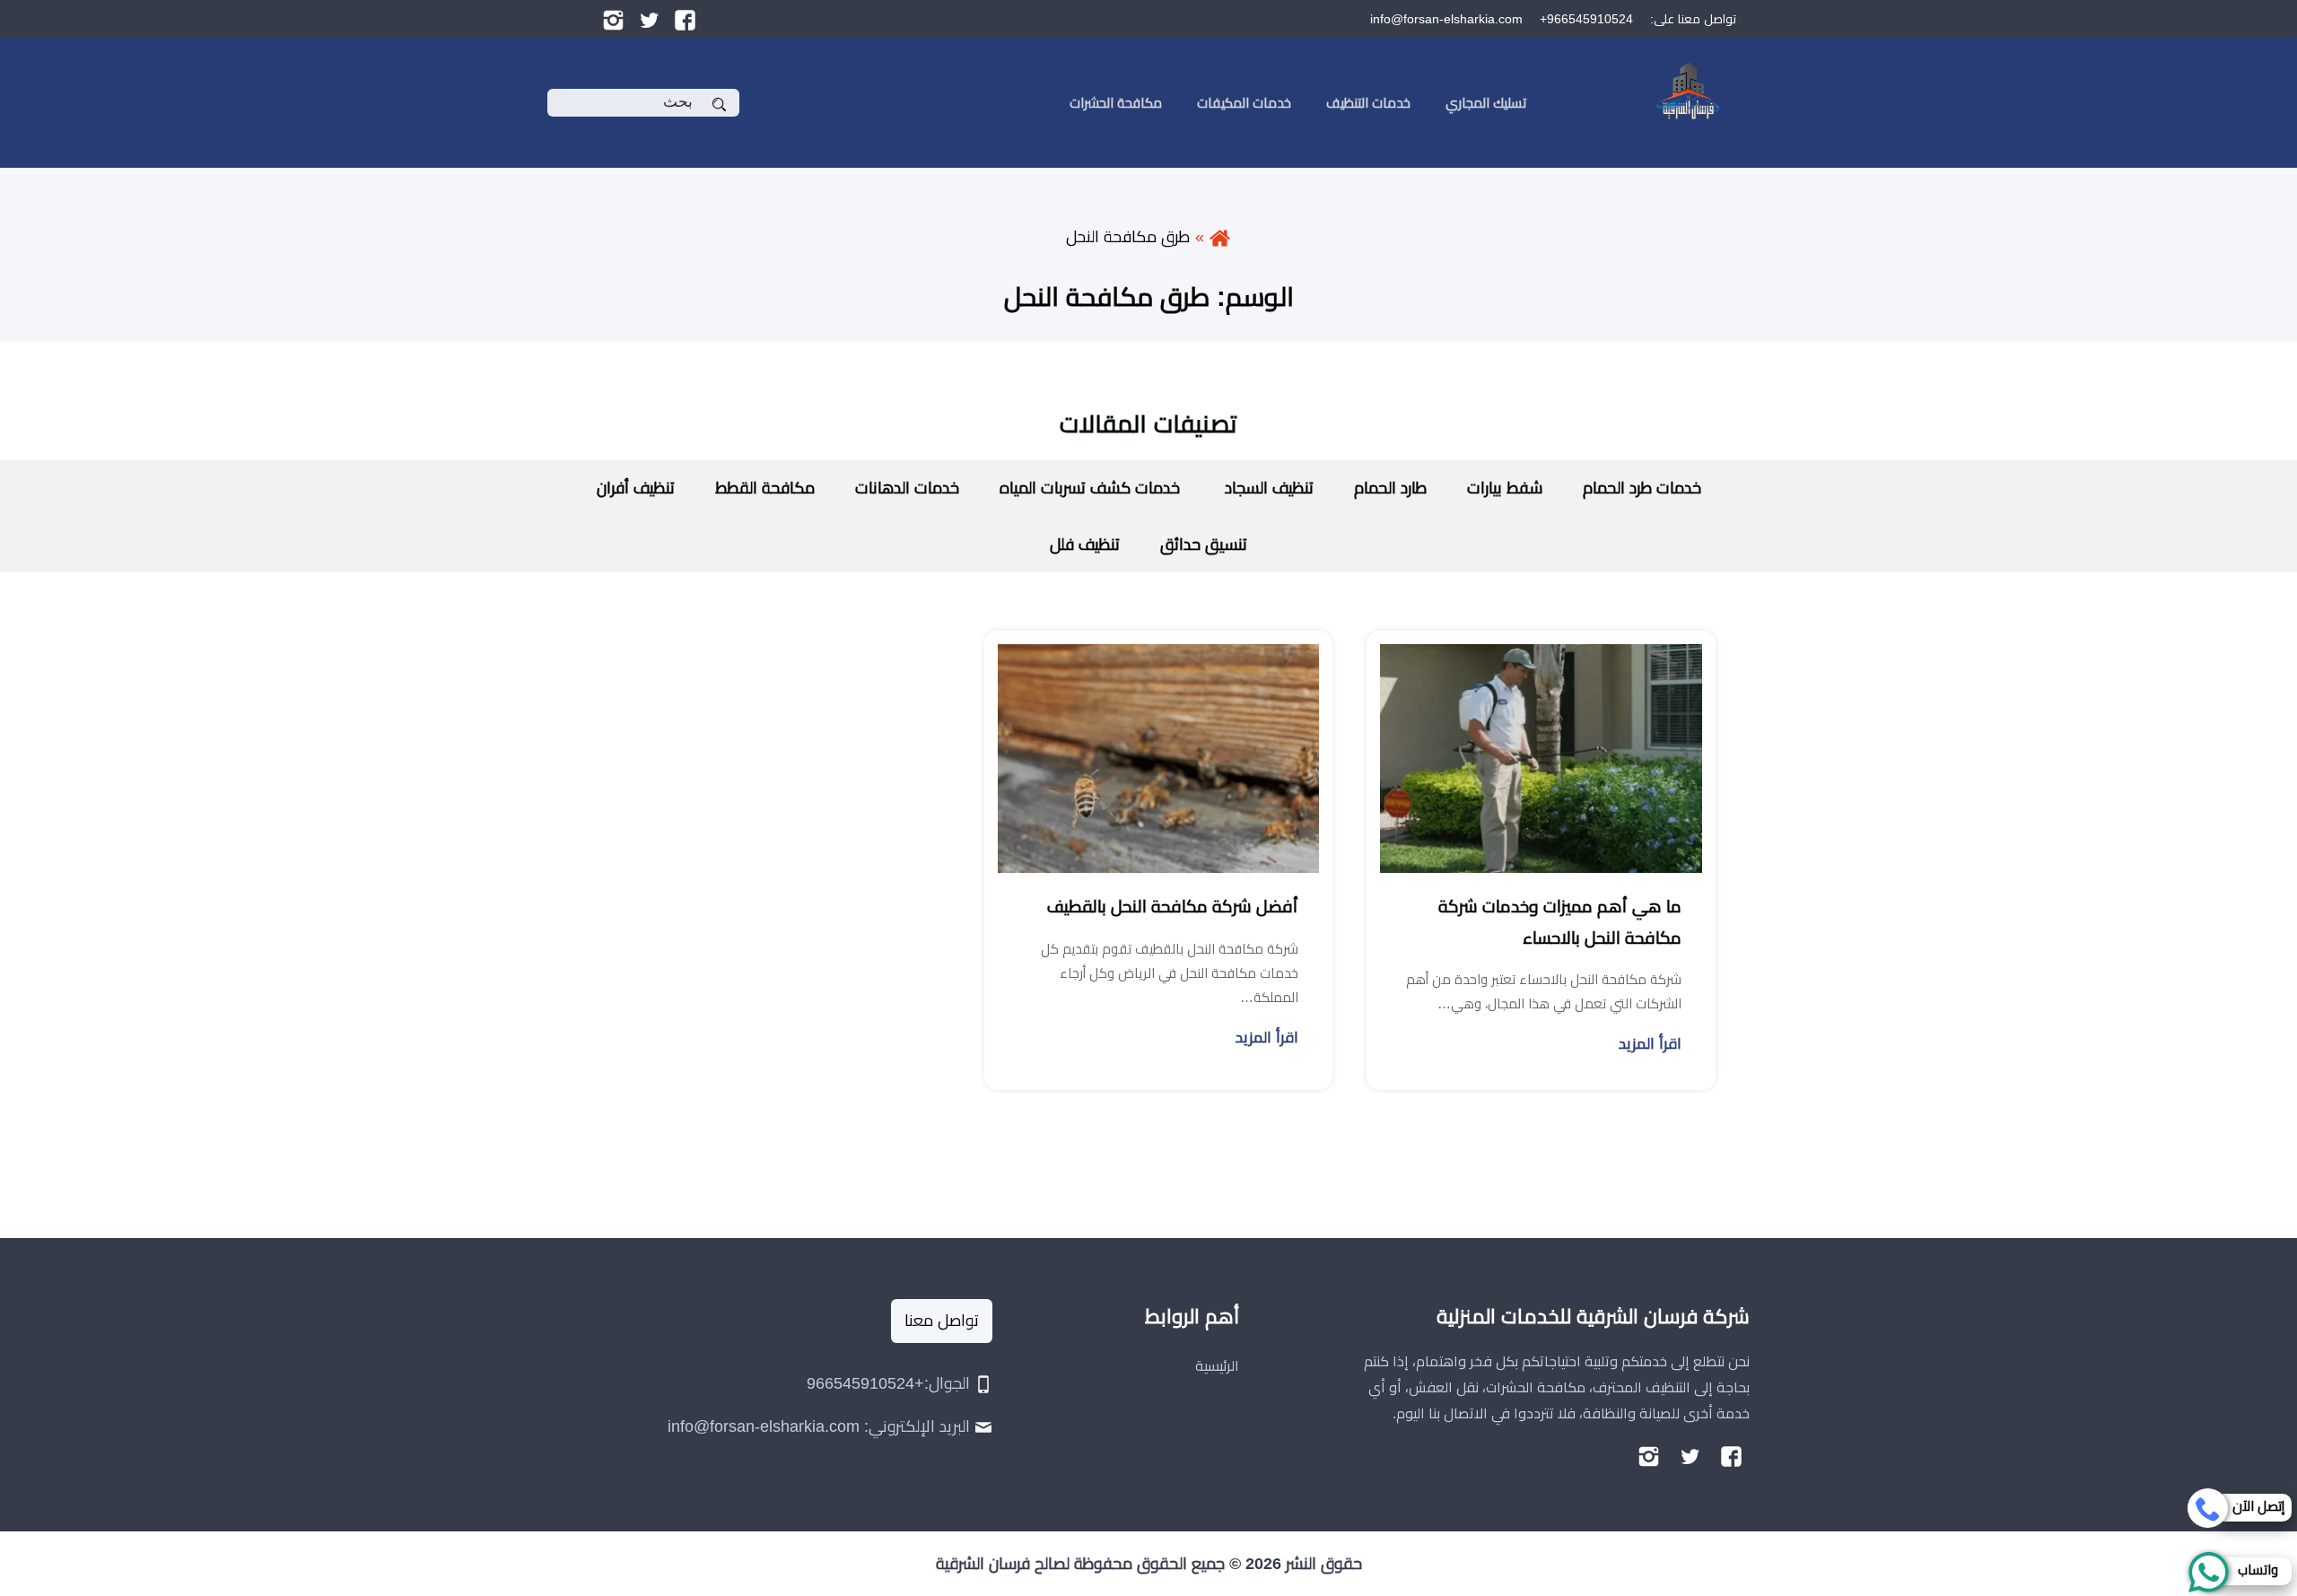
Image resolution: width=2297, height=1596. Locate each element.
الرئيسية (1217, 1366)
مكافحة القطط (765, 488)
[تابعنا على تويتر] (649, 19)
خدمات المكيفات (1244, 103)
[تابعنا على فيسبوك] (685, 19)
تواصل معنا (942, 1321)
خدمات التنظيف (1368, 103)
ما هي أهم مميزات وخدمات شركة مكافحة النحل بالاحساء (1560, 922)
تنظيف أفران (636, 488)
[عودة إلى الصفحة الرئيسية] (1220, 237)
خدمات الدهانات (907, 488)
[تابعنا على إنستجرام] (613, 19)
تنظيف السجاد (1267, 488)
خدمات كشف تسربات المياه (1090, 488)
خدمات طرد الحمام (1642, 488)
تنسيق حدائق (1204, 545)
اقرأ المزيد (1650, 1044)
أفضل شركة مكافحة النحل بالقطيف (1173, 907)
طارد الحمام (1390, 488)
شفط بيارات (1505, 488)
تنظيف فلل (1085, 545)
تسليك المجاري (1486, 103)
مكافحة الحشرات (1116, 103)
